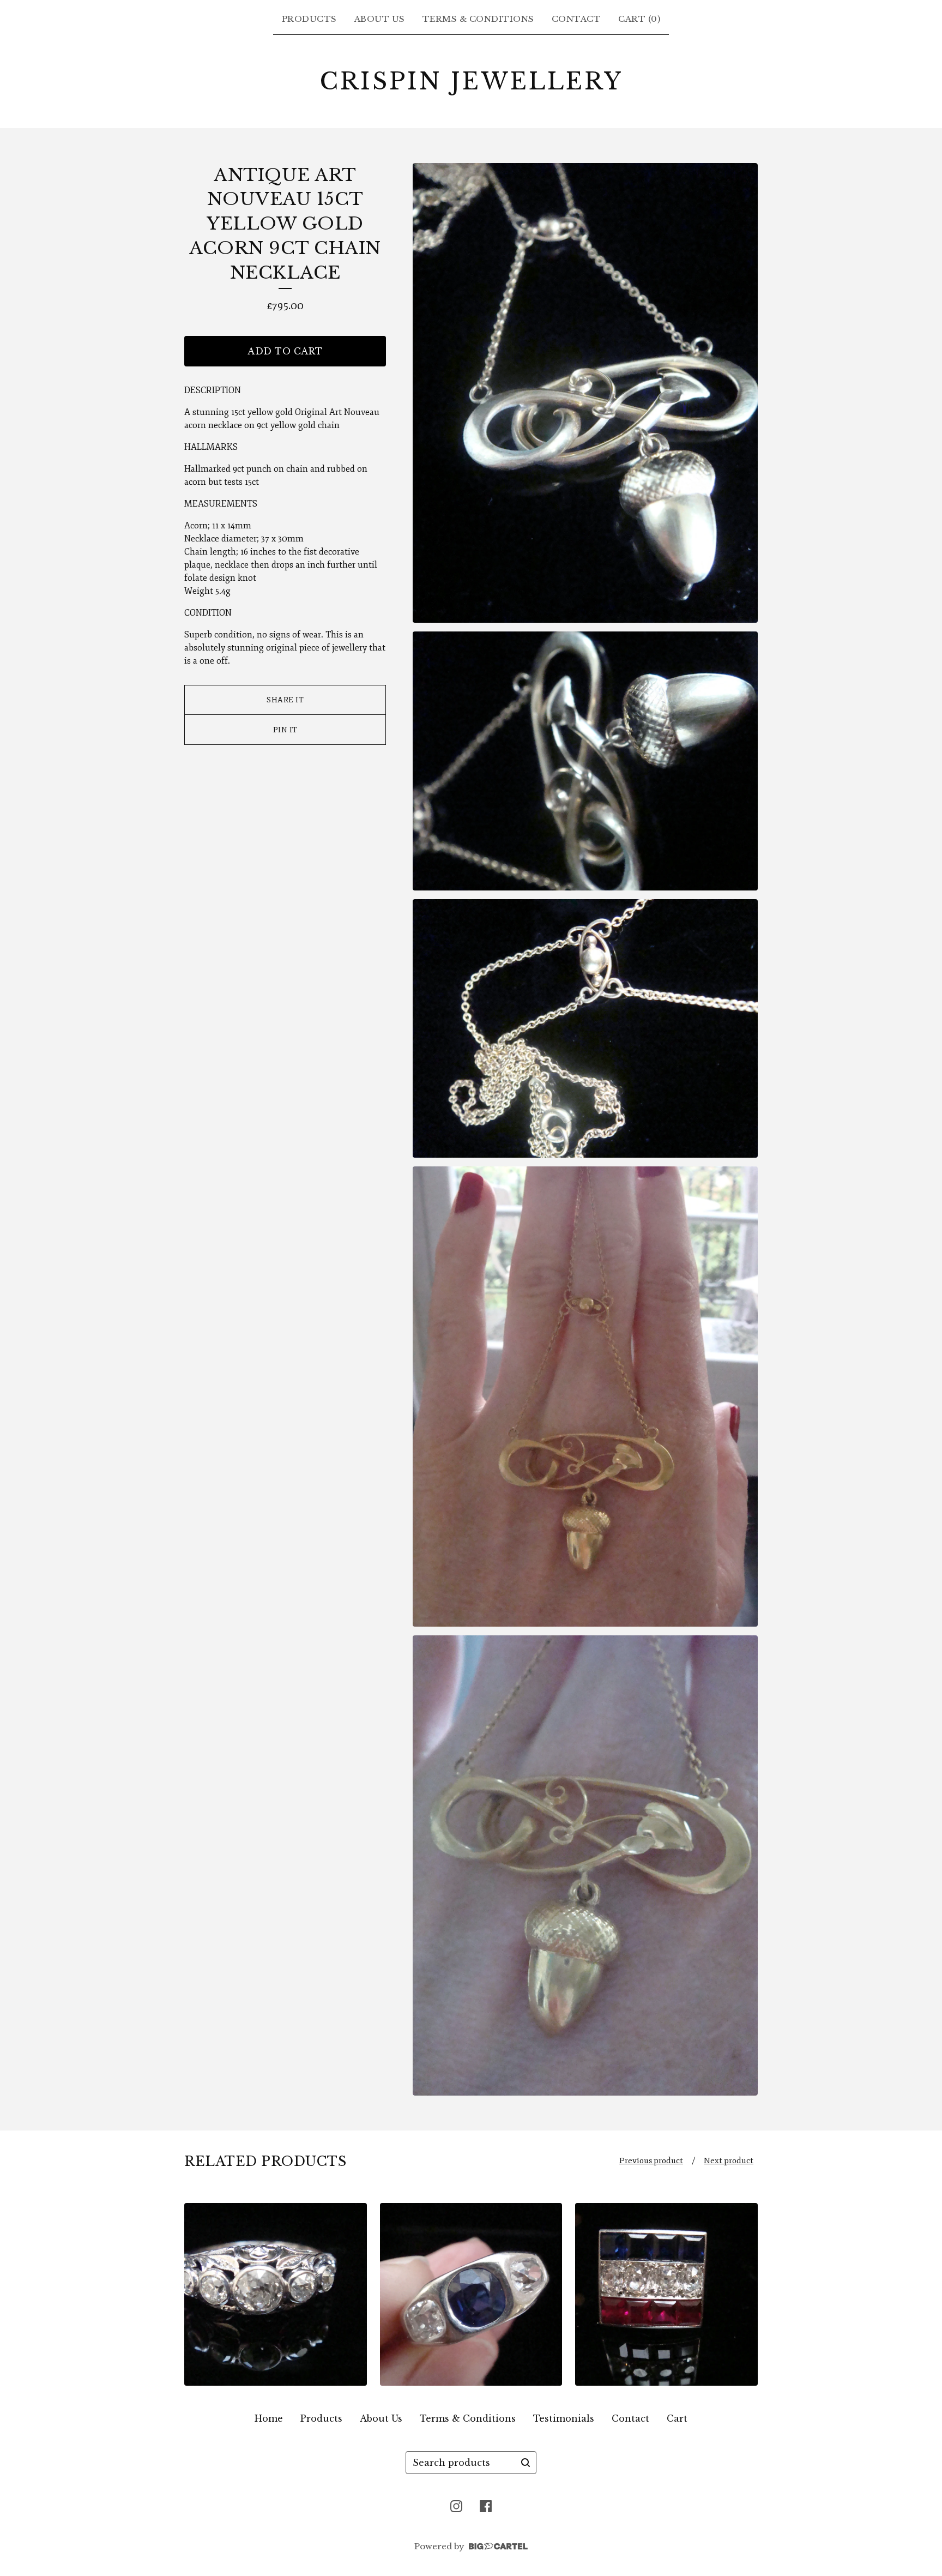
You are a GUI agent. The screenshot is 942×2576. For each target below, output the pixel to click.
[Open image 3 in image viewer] (585, 1029)
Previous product (651, 2161)
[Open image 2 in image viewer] (585, 761)
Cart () (639, 19)
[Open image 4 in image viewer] (585, 1397)
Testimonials (564, 2418)
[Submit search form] (526, 2463)
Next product (729, 2161)
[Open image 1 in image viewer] (585, 393)
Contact (576, 19)
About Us (380, 19)
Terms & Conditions (478, 19)
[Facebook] (486, 2506)
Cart (677, 2418)
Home (269, 2418)
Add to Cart (285, 351)
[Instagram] (456, 2506)
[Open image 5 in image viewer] (585, 1865)
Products (309, 19)
